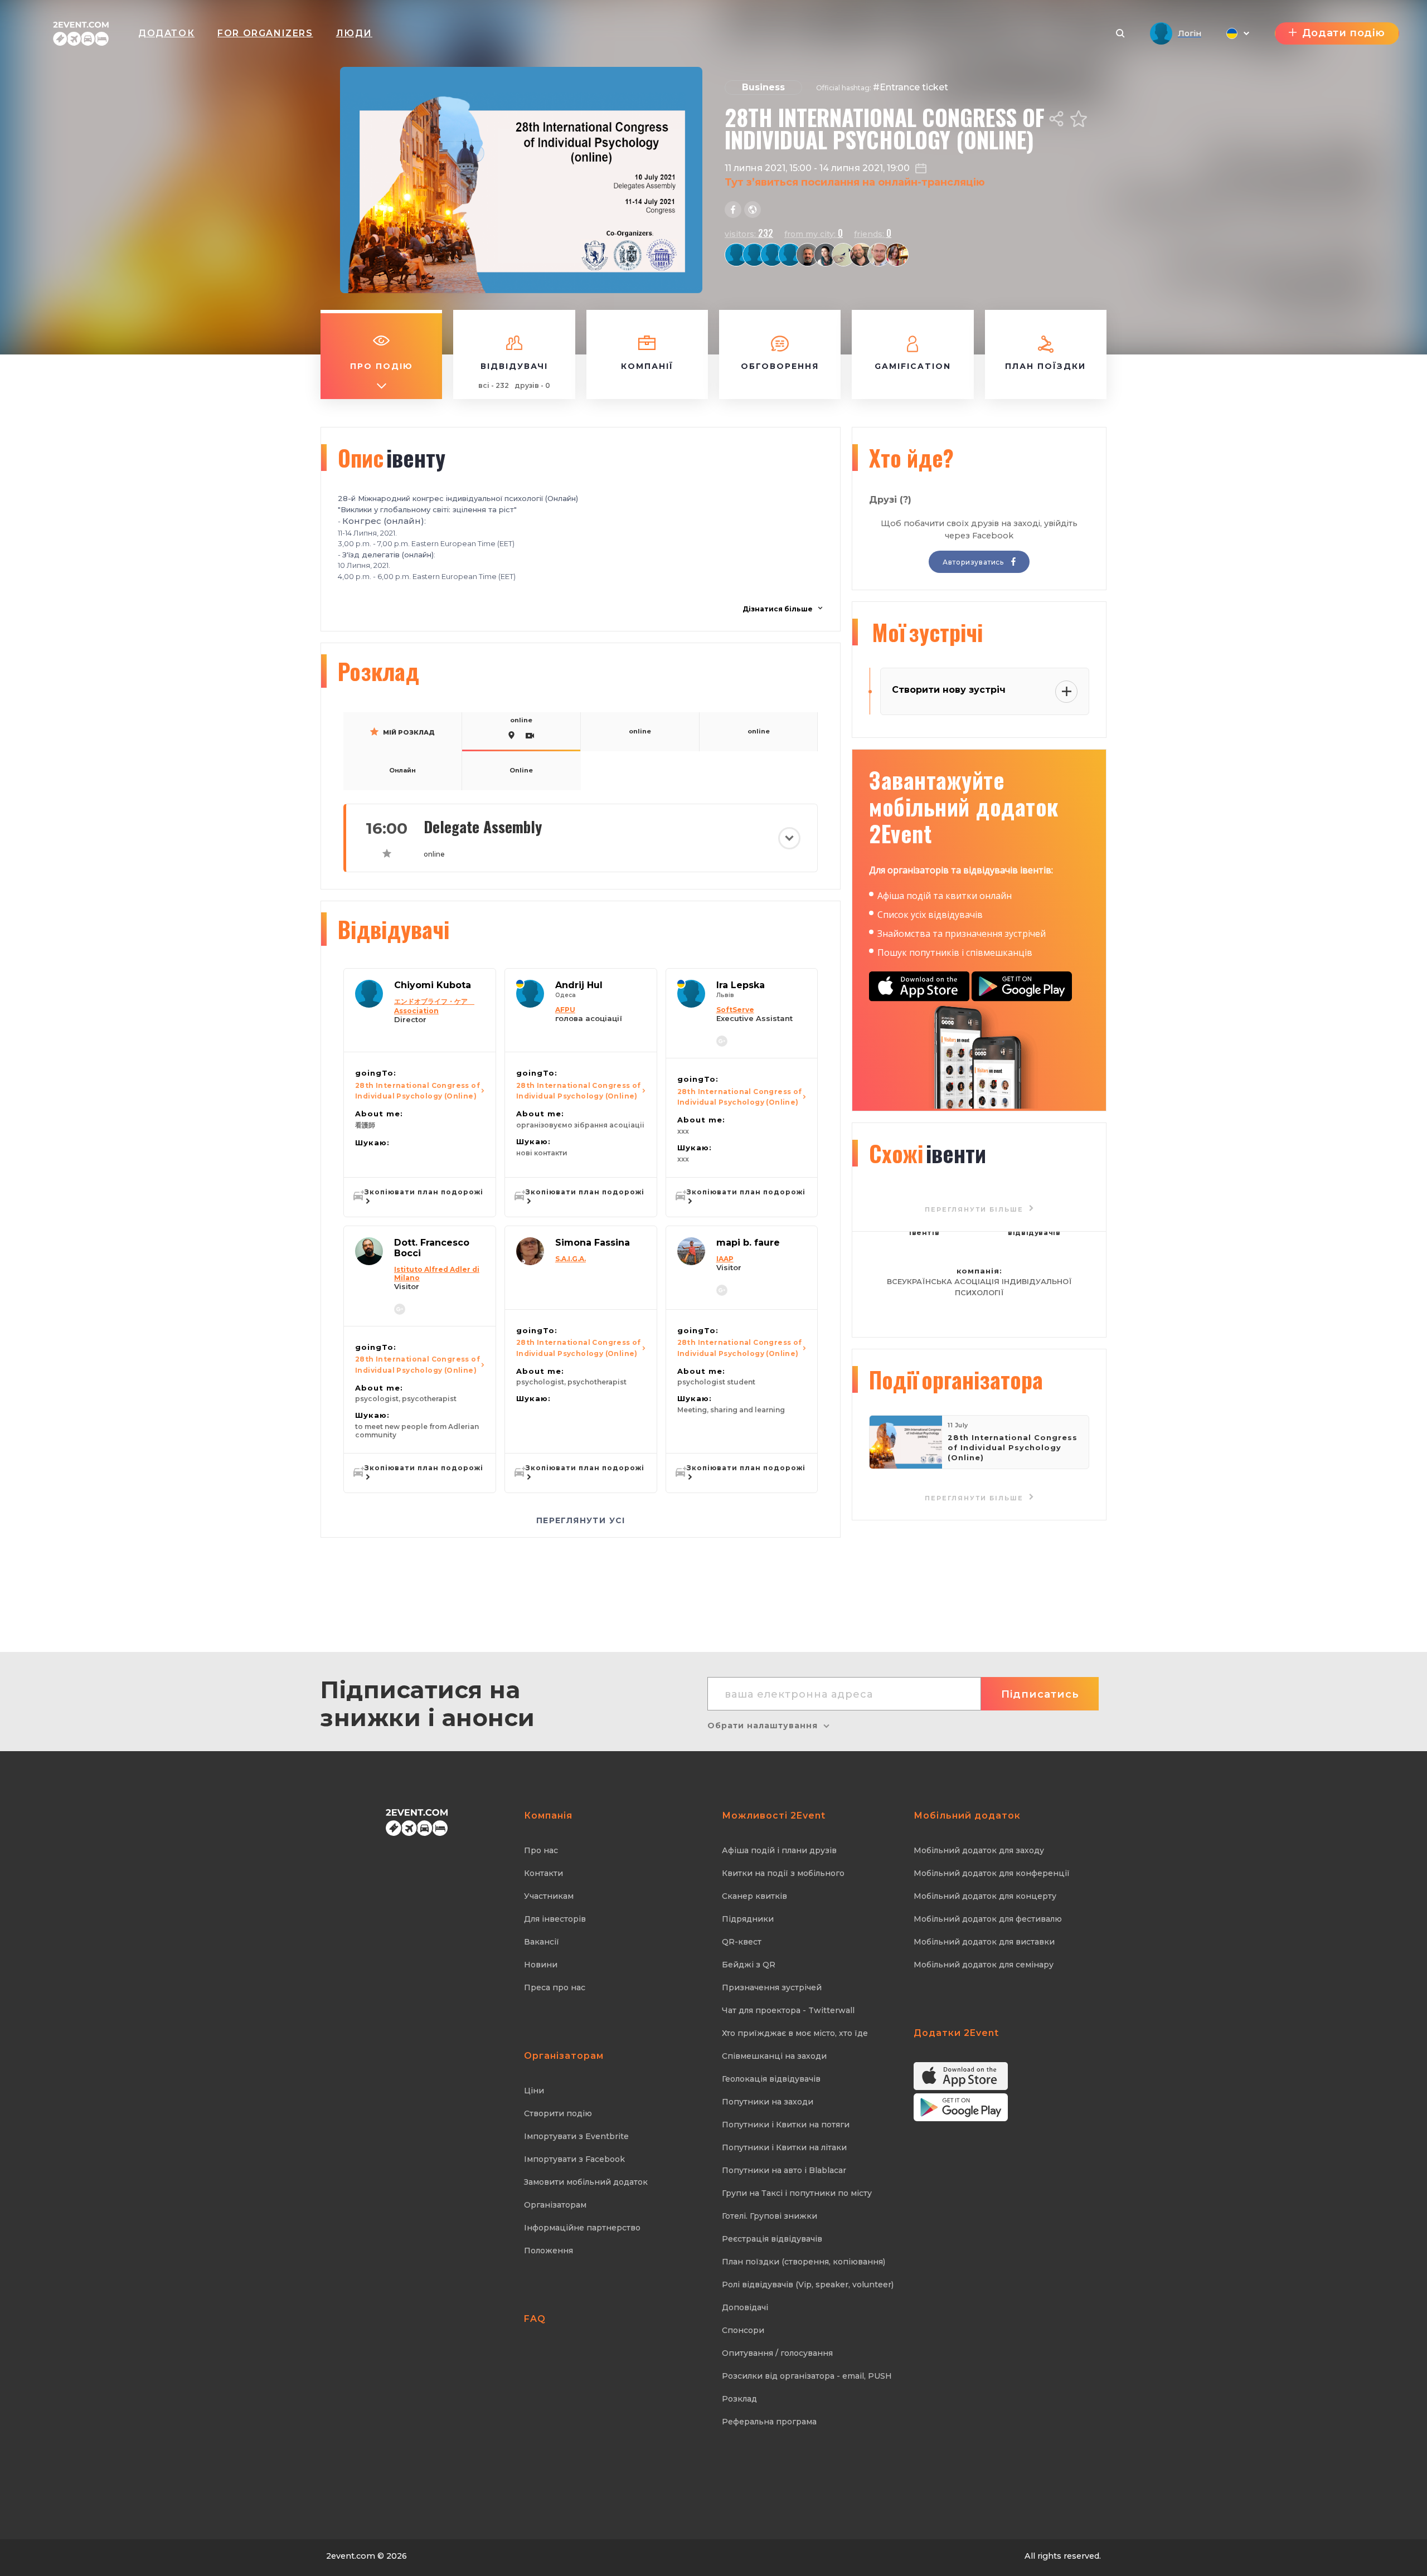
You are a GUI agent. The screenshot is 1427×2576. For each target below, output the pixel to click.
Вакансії (542, 1942)
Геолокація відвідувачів (771, 2079)
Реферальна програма (769, 2422)
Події (956, 1379)
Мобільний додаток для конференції (992, 1873)
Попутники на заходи (768, 2102)
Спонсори (743, 2330)
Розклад (739, 2399)
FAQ (535, 2319)
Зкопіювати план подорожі (424, 1192)
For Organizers (265, 33)
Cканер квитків (754, 1896)
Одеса (566, 995)
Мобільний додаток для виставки (984, 1942)
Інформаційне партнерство (582, 2228)
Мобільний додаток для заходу (979, 1850)
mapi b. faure (748, 1243)
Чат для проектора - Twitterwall (788, 2010)
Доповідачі (745, 2307)
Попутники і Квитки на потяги (786, 2125)
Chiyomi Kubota (433, 985)
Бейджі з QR (749, 1965)
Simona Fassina (593, 1243)
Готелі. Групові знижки (770, 2216)
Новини (541, 1965)
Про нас (541, 1850)
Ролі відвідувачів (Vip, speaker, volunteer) (808, 2285)
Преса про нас (555, 1987)
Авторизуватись (974, 562)
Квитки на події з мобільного (783, 1873)
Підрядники (748, 1919)
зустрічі (927, 632)
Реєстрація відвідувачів (772, 2239)
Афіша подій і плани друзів (779, 1850)
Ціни (534, 2091)
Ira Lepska (741, 985)
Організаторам (555, 2205)
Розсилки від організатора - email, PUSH (807, 2376)
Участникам (549, 1896)
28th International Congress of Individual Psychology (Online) (418, 1091)
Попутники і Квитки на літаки (784, 2147)
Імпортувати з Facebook (574, 2159)
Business (763, 87)
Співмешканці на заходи (774, 2056)
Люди (354, 33)
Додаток (166, 33)
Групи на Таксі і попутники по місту (797, 2193)
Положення (549, 2251)
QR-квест (742, 1942)
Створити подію (558, 2113)
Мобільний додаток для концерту (985, 1896)
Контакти (543, 1873)
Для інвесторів (555, 1919)
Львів (725, 995)
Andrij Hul (579, 985)
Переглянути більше (975, 1498)
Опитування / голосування (777, 2353)
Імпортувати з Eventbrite (576, 2136)
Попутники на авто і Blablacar (784, 2170)
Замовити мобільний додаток (586, 2182)
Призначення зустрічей (772, 1987)
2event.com (351, 2556)
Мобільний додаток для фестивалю (988, 1919)
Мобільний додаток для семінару (984, 1965)
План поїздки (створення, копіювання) (804, 2262)
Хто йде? (911, 458)
